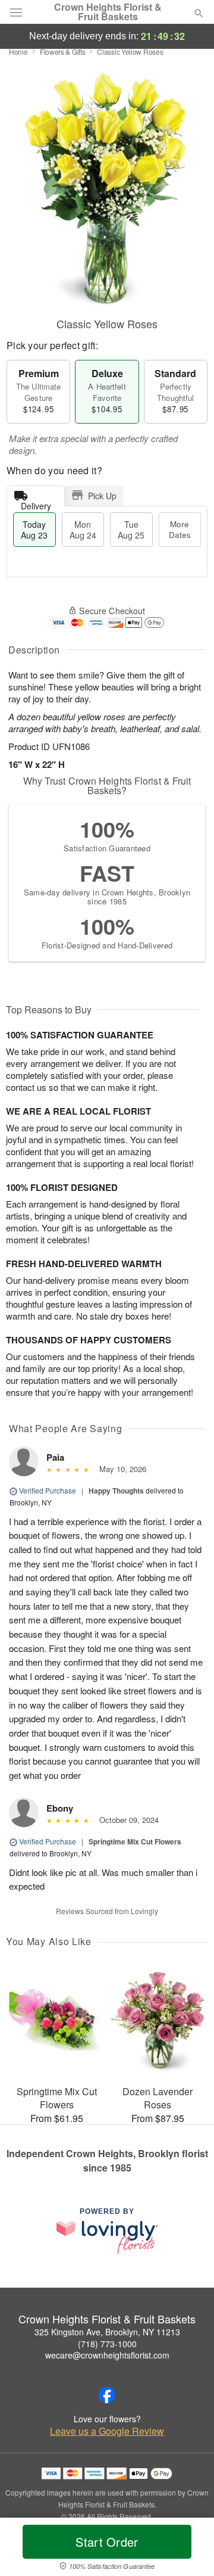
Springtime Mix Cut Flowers (135, 1841)
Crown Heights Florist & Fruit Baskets (108, 12)
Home (18, 52)
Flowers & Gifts (63, 52)
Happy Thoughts (116, 1491)
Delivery (36, 503)
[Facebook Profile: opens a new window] (107, 2395)
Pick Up (102, 496)
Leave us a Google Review (107, 2431)
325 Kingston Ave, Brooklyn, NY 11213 (107, 2332)
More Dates (180, 529)
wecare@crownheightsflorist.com (107, 2355)
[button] (189, 2549)
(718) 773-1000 (107, 2344)
